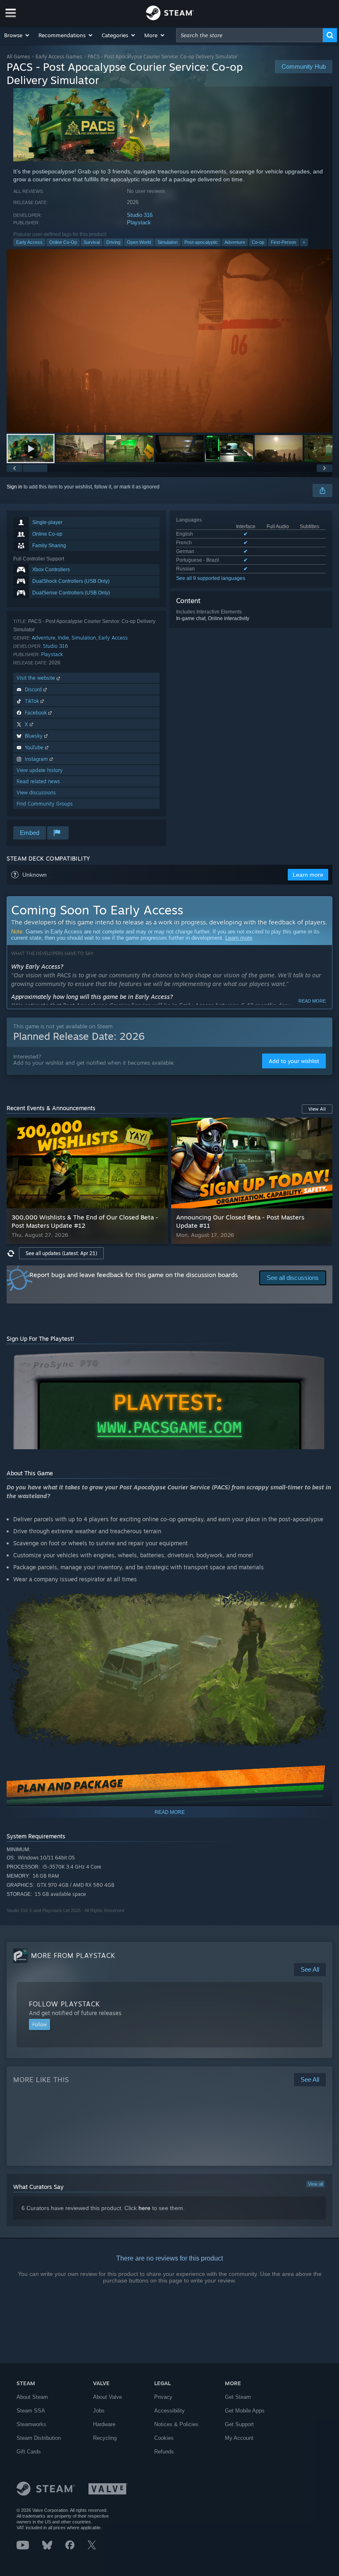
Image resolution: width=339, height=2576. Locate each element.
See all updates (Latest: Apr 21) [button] (61, 1253)
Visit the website (37, 678)
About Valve (107, 2397)
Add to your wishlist (294, 1061)
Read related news (38, 781)
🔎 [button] (322, 1358)
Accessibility (169, 2411)
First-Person (283, 242)
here (144, 2208)
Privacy (163, 2397)
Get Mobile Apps (245, 2411)
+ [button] (304, 242)
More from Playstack (73, 1955)
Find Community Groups (45, 804)
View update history (40, 770)
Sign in (14, 487)
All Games (18, 57)
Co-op (258, 242)
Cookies (164, 2438)
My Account (239, 2438)
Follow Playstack (64, 2004)
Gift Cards (29, 2452)
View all (315, 2184)
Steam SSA (31, 2411)
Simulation (168, 242)
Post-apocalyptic (201, 242)
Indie (63, 638)
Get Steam (238, 2397)
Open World (139, 242)
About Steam (32, 2397)
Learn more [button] (308, 875)
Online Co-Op (63, 242)
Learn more (239, 938)
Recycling (105, 2438)
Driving (113, 242)
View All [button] (317, 1109)
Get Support (239, 2424)
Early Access (29, 242)
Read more (312, 1001)
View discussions (36, 793)
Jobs (99, 2411)
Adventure (235, 242)
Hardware (104, 2424)
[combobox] (249, 35)
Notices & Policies (176, 2424)
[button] (17, 35)
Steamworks (31, 2424)
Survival (92, 242)
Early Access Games (59, 57)
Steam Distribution (39, 2438)
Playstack (139, 222)
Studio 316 (140, 215)
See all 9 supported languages (211, 578)
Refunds (164, 2452)
